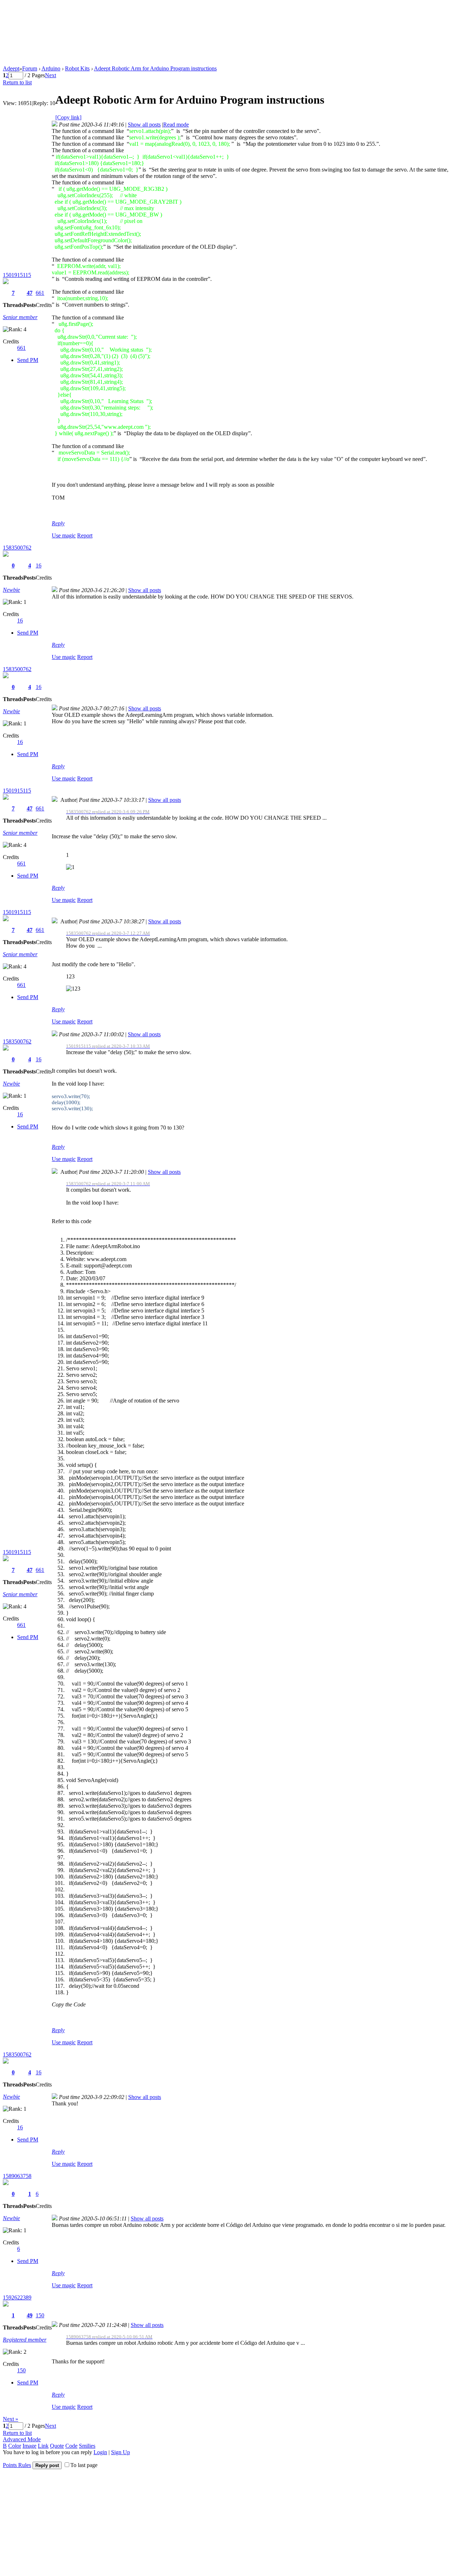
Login (100, 2452)
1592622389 (17, 2297)
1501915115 (17, 275)
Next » (11, 2419)
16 (39, 565)
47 (30, 293)
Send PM (28, 360)
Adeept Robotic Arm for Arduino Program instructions (155, 68)
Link (43, 2446)
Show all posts (144, 125)
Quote (57, 2446)
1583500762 (17, 548)
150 (40, 2315)
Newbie (11, 590)
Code (71, 2446)
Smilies (87, 2446)
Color (15, 2446)
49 (30, 2315)
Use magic (64, 535)
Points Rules (17, 2465)
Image (29, 2446)
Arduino (51, 68)
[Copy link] (68, 117)
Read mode (176, 125)
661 (40, 293)
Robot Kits (77, 68)
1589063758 (17, 2176)
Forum (30, 68)
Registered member (25, 2340)
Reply (58, 523)
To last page (84, 2465)
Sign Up (120, 2452)
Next (51, 75)
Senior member (20, 317)
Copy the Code (69, 2004)
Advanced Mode (22, 2439)
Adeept (11, 68)
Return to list (17, 82)
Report (85, 535)
